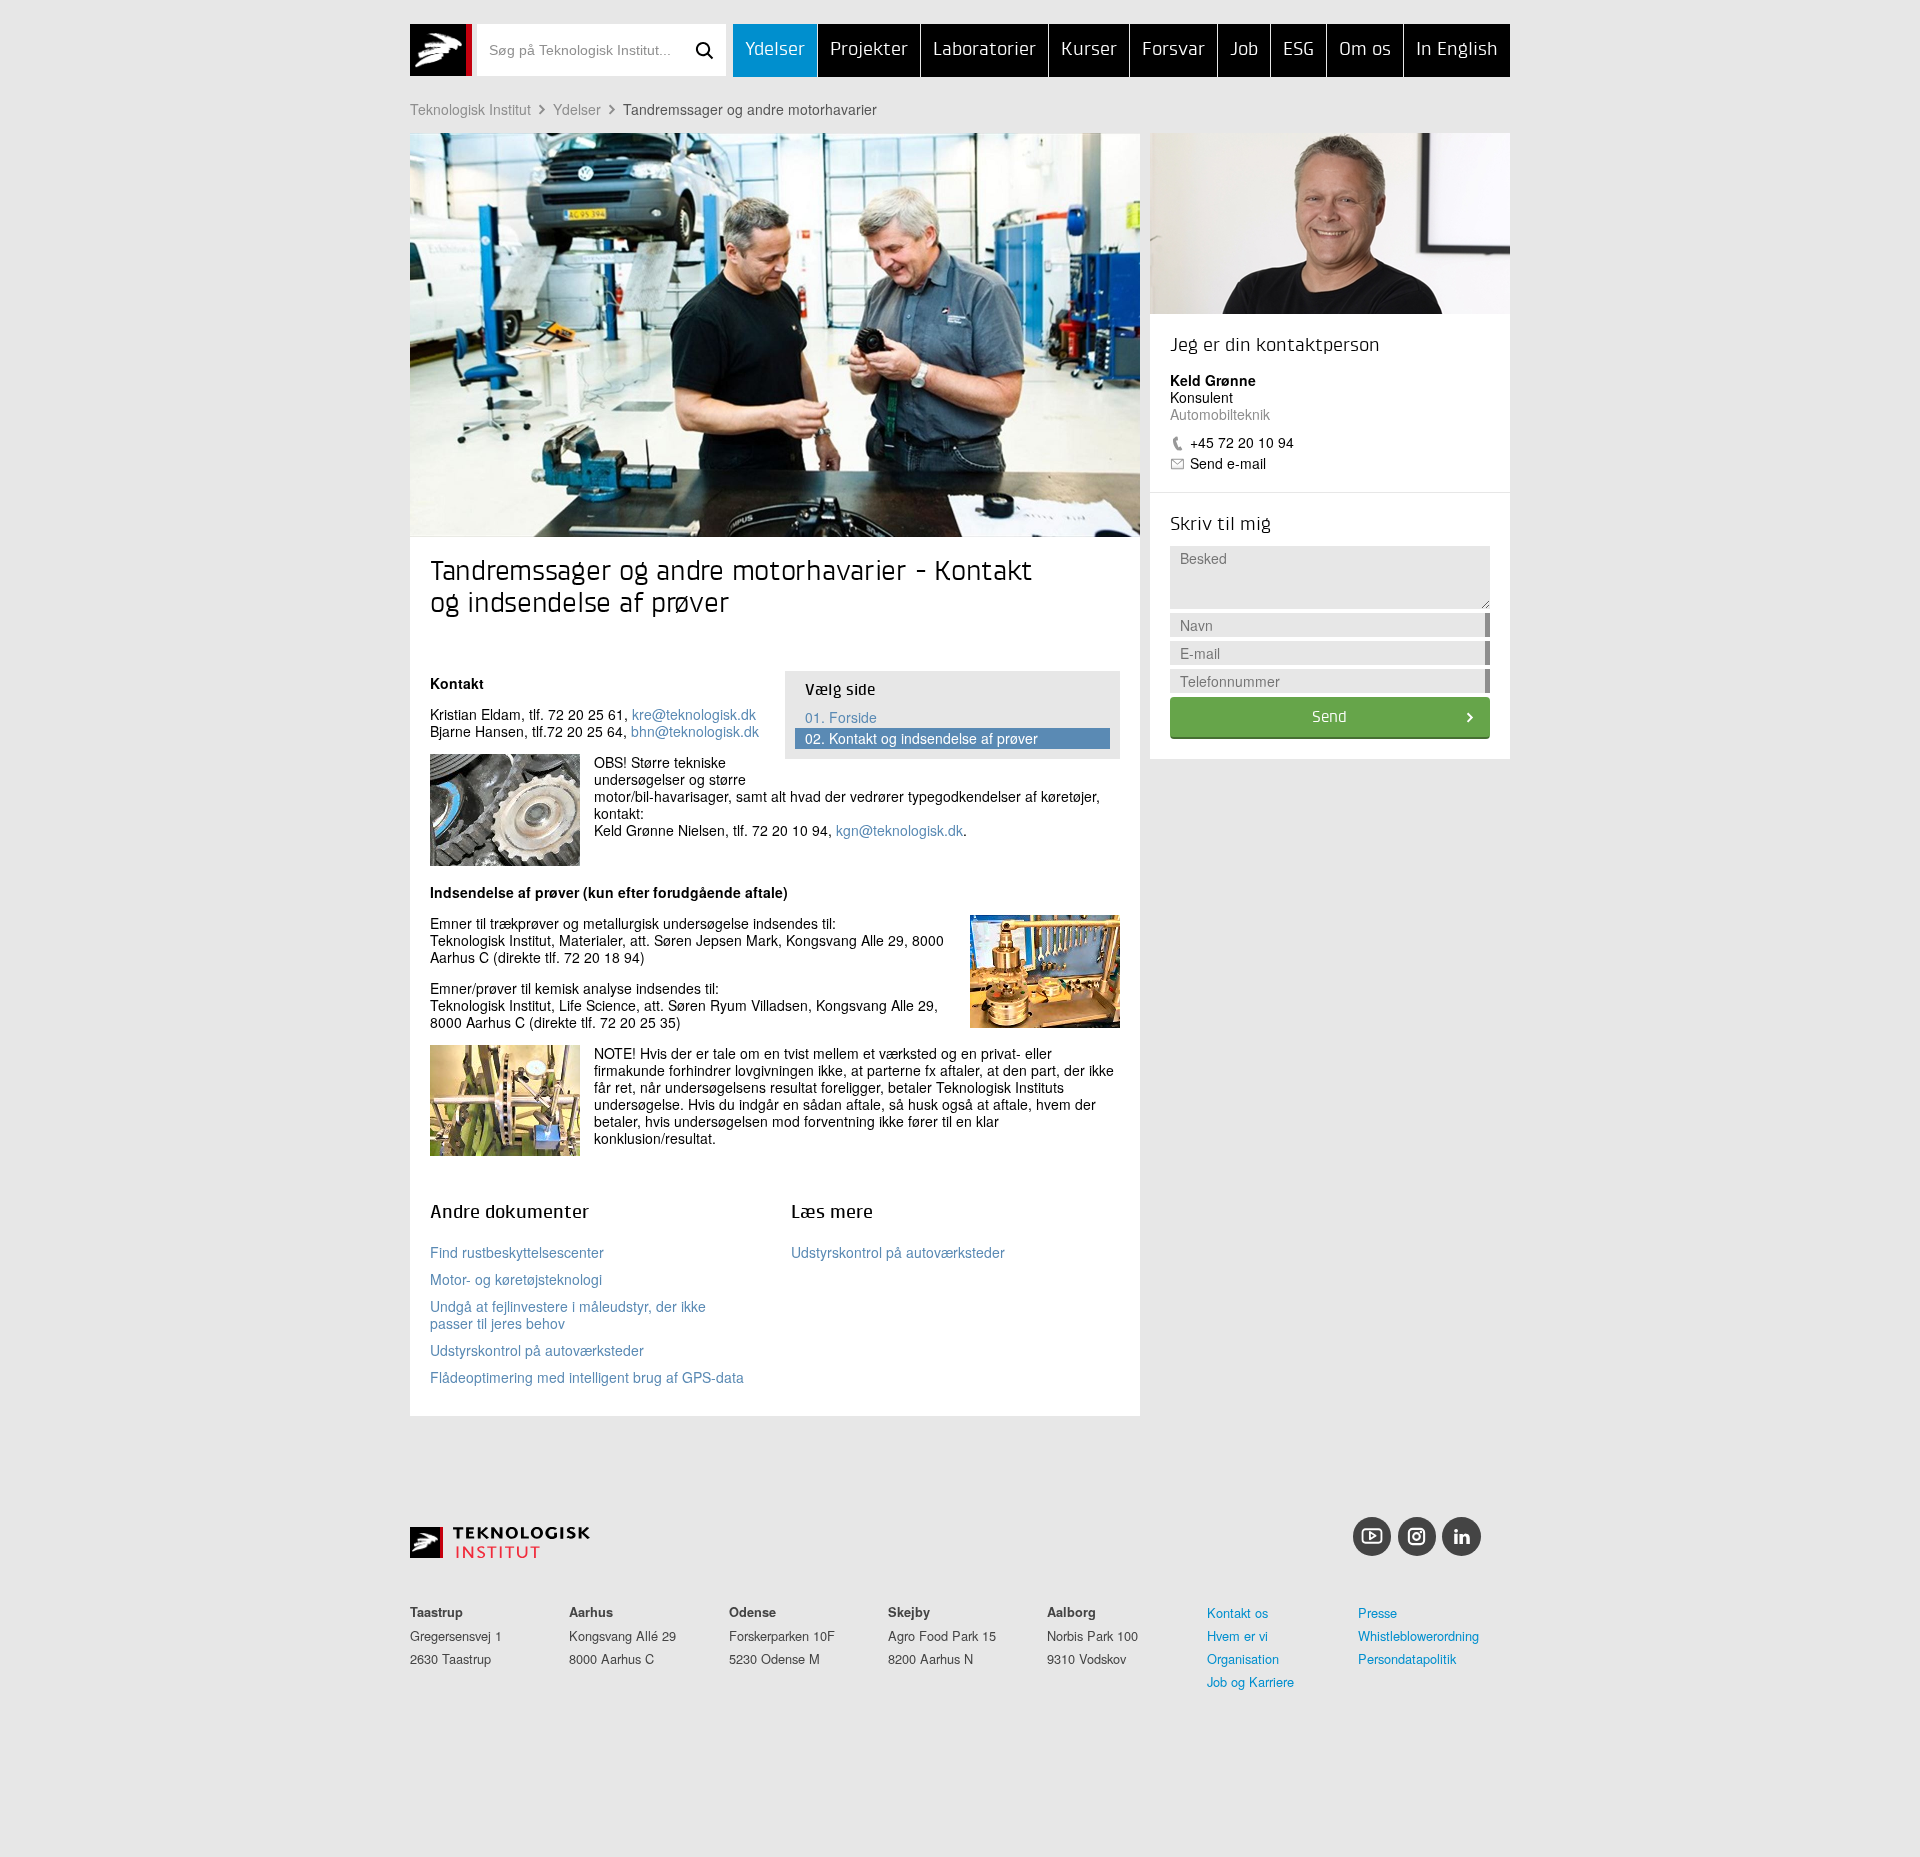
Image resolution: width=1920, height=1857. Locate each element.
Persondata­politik (1407, 1658)
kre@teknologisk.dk (694, 714)
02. (921, 738)
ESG (1298, 49)
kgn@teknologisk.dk (899, 830)
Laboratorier (984, 49)
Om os (1365, 49)
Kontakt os (1237, 1612)
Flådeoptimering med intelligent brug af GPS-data (587, 1377)
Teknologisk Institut (470, 109)
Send (1329, 718)
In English (1457, 49)
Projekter (869, 49)
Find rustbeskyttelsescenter (517, 1252)
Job (1244, 49)
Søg (704, 50)
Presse (1377, 1612)
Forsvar (1173, 49)
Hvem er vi (1237, 1635)
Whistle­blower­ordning (1418, 1635)
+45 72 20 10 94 (1242, 442)
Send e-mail (1228, 463)
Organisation (1243, 1658)
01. (841, 717)
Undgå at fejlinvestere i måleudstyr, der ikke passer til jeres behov (568, 1314)
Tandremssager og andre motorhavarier (750, 109)
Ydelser (775, 49)
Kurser (1089, 49)
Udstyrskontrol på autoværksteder (537, 1350)
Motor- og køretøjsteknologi (516, 1279)
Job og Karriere (1250, 1681)
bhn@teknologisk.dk (695, 731)
